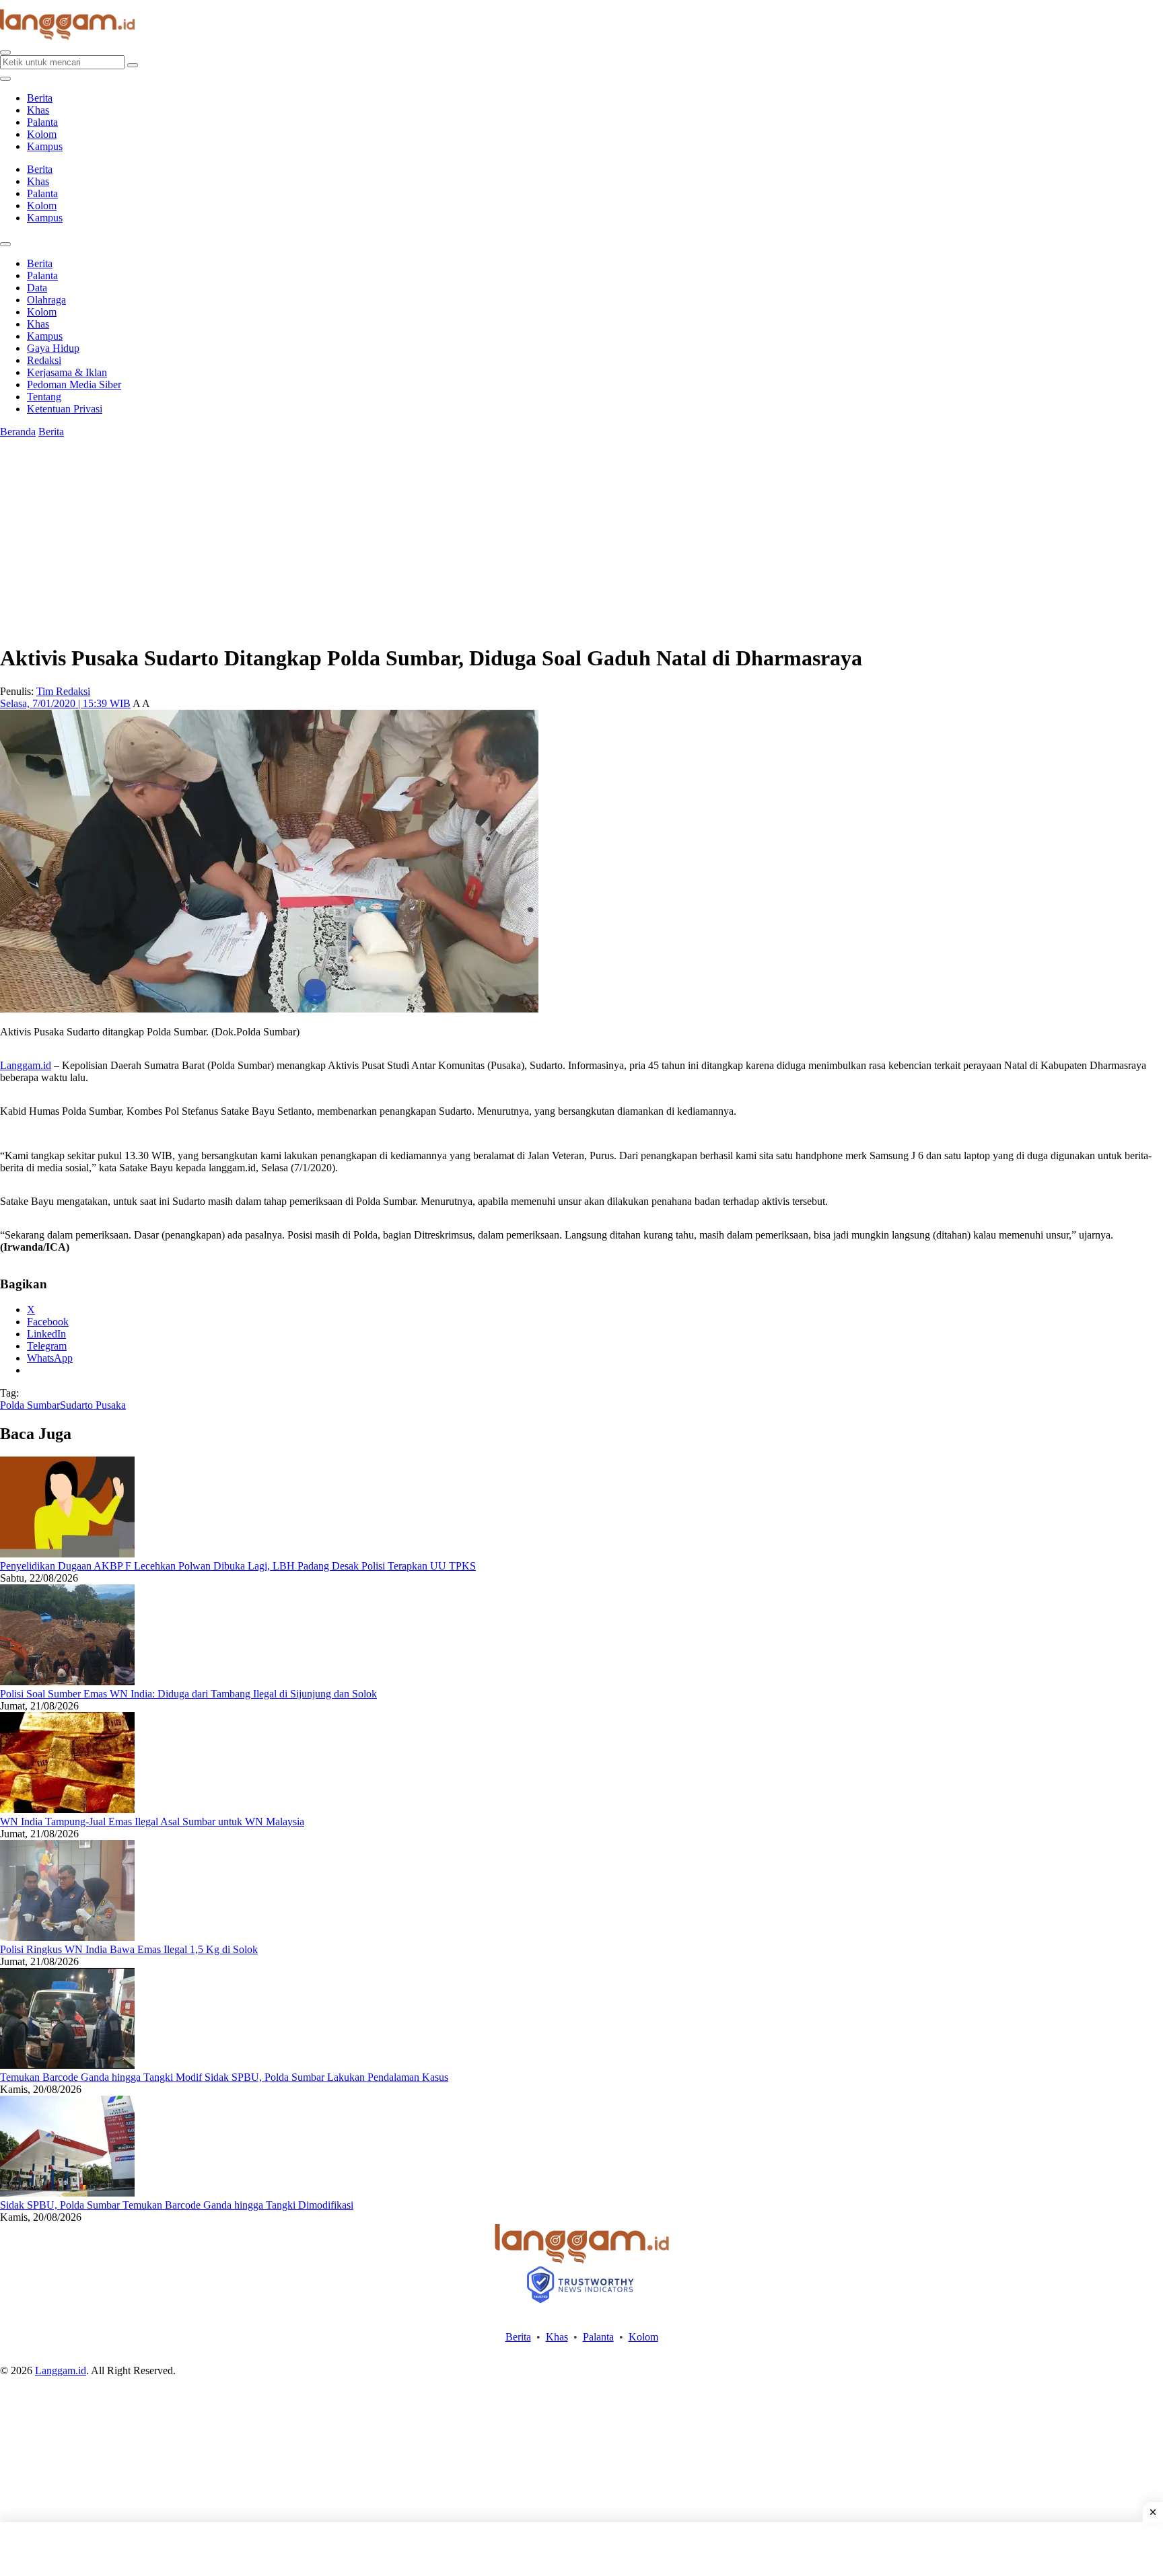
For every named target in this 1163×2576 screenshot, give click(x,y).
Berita (40, 98)
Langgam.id (26, 1065)
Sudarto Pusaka (93, 1405)
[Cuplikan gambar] (67, 1554)
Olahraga (46, 300)
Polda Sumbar (30, 1405)
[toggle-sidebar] (5, 79)
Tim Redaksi (63, 691)
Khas (38, 110)
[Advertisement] (581, 2549)
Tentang (44, 397)
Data (37, 288)
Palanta (42, 122)
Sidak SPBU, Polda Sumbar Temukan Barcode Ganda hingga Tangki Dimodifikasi (177, 2205)
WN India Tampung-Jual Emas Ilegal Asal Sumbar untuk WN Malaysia (152, 1821)
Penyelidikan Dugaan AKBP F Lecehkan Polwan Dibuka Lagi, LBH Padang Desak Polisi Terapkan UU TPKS (238, 1566)
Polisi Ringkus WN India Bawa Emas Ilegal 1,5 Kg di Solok (129, 1949)
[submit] (133, 65)
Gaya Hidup (53, 348)
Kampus (45, 146)
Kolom (42, 134)
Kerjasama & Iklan (67, 372)
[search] (5, 52)
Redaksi (44, 360)
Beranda (18, 432)
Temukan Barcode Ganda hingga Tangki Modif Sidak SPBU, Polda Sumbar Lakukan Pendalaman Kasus (224, 2077)
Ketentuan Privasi (65, 409)
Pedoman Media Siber (74, 384)
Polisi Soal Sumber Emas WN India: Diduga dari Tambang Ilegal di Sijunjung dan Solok (188, 1694)
